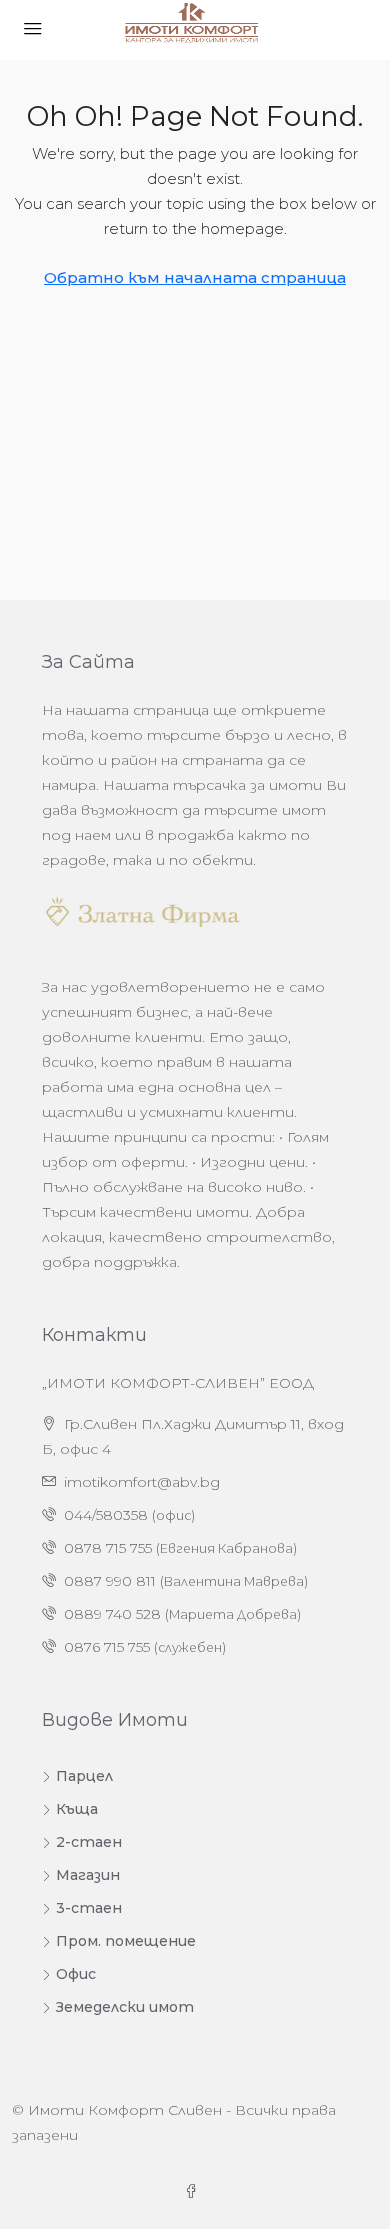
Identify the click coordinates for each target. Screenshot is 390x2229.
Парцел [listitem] (84, 1776)
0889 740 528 (112, 1614)
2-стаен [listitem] (89, 1842)
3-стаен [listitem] (89, 1908)
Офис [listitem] (76, 1974)
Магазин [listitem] (88, 1875)
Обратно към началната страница (195, 277)
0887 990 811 (110, 1581)
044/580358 (106, 1515)
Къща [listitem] (77, 1809)
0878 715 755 (108, 1548)
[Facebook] (195, 2192)
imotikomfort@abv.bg (142, 1482)
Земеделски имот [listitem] (125, 2007)
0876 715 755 (107, 1647)
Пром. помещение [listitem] (126, 1941)
